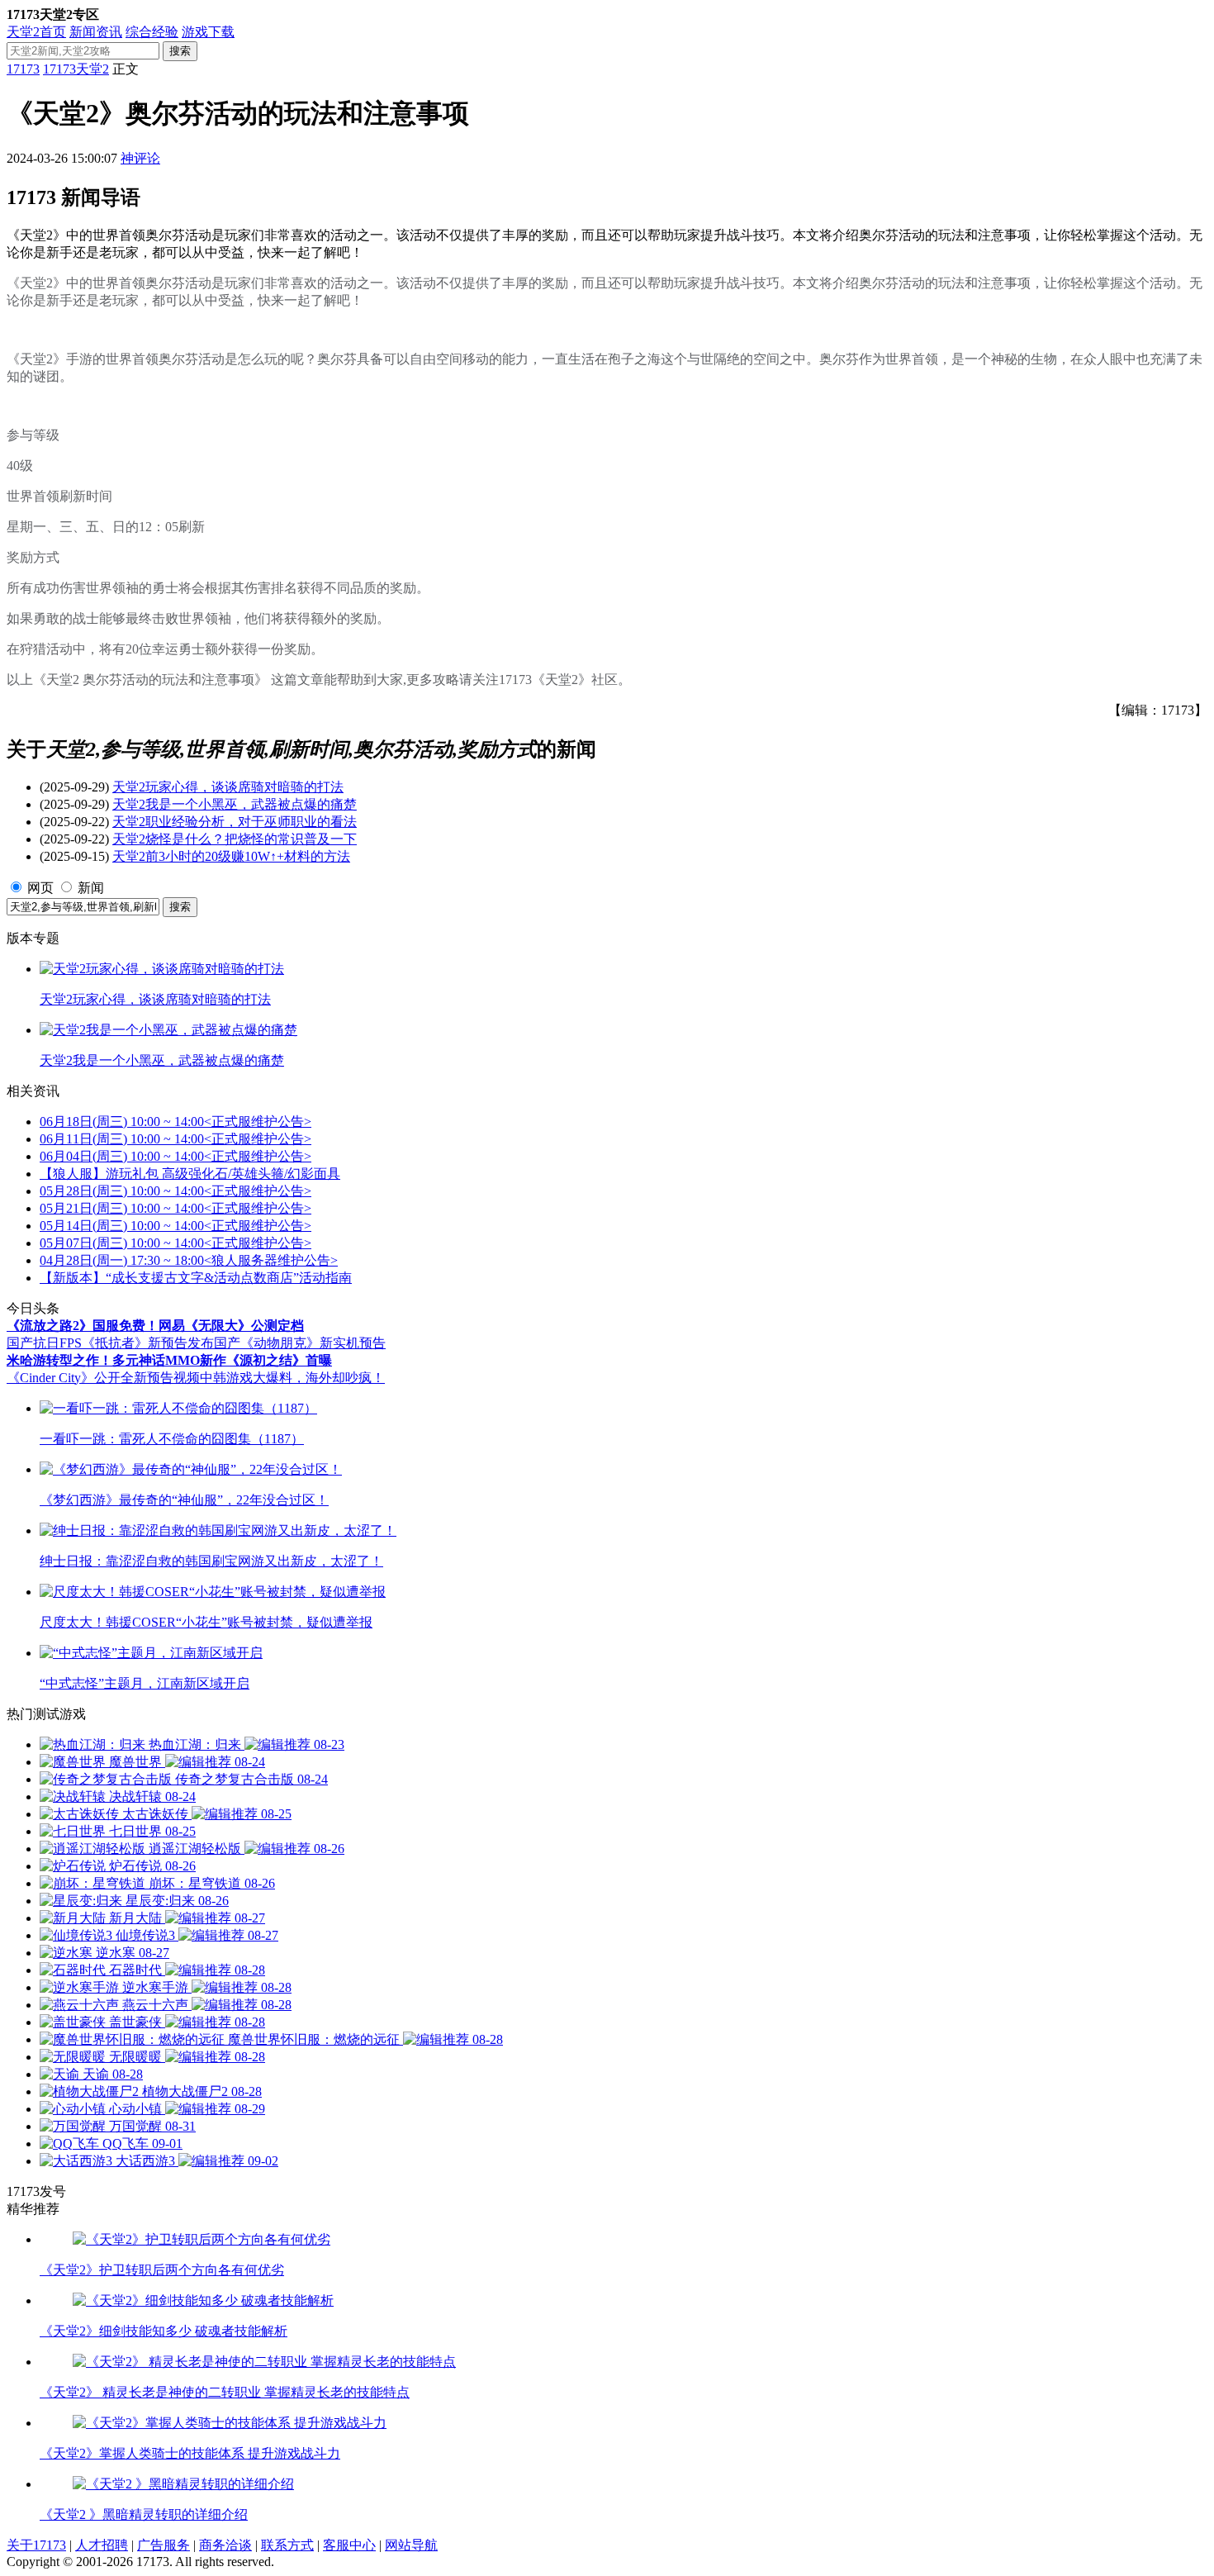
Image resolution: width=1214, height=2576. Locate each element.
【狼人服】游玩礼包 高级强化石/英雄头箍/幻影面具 (190, 1174)
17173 (23, 69)
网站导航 (411, 2545)
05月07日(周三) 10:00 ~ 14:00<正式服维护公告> (175, 1243)
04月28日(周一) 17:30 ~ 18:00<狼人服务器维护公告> (189, 1260)
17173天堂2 (76, 69)
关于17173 (36, 2545)
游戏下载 (208, 32)
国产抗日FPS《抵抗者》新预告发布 (110, 1343)
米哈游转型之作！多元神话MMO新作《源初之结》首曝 (169, 1360)
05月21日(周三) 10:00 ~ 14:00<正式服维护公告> (175, 1208)
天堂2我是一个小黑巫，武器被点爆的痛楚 (235, 804)
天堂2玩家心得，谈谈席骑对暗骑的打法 (228, 787)
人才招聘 (102, 2545)
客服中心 (349, 2545)
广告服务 (164, 2545)
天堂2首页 (36, 32)
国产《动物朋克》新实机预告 (300, 1343)
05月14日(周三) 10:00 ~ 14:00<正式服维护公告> (175, 1226)
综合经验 (152, 32)
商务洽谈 (225, 2545)
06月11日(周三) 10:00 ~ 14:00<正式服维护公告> (175, 1139)
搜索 (180, 51)
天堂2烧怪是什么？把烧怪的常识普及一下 (235, 839)
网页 (40, 888)
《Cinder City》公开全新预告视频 (103, 1378)
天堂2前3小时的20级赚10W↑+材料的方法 (231, 856)
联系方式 (287, 2545)
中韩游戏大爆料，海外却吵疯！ (292, 1378)
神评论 (140, 158)
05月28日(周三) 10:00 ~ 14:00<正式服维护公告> (175, 1191)
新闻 (91, 888)
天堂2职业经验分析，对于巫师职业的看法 (235, 822)
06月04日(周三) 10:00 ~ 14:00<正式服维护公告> (175, 1156)
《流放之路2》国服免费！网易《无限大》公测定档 (155, 1326)
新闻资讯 (96, 32)
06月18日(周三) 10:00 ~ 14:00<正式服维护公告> (175, 1122)
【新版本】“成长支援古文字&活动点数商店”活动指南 (196, 1278)
